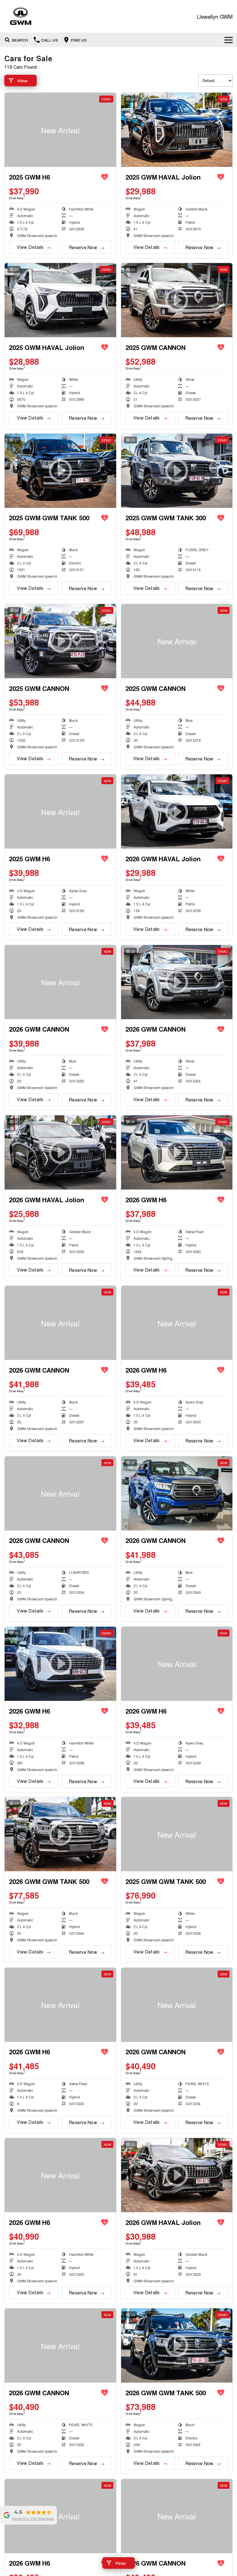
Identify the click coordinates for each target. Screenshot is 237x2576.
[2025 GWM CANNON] (177, 641)
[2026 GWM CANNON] (60, 982)
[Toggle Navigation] (229, 40)
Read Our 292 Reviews (33, 2519)
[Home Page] (21, 16)
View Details (30, 247)
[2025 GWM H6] (60, 130)
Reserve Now (83, 247)
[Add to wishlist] (105, 177)
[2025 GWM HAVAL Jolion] (177, 130)
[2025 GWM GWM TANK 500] (177, 1834)
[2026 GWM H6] (177, 1323)
